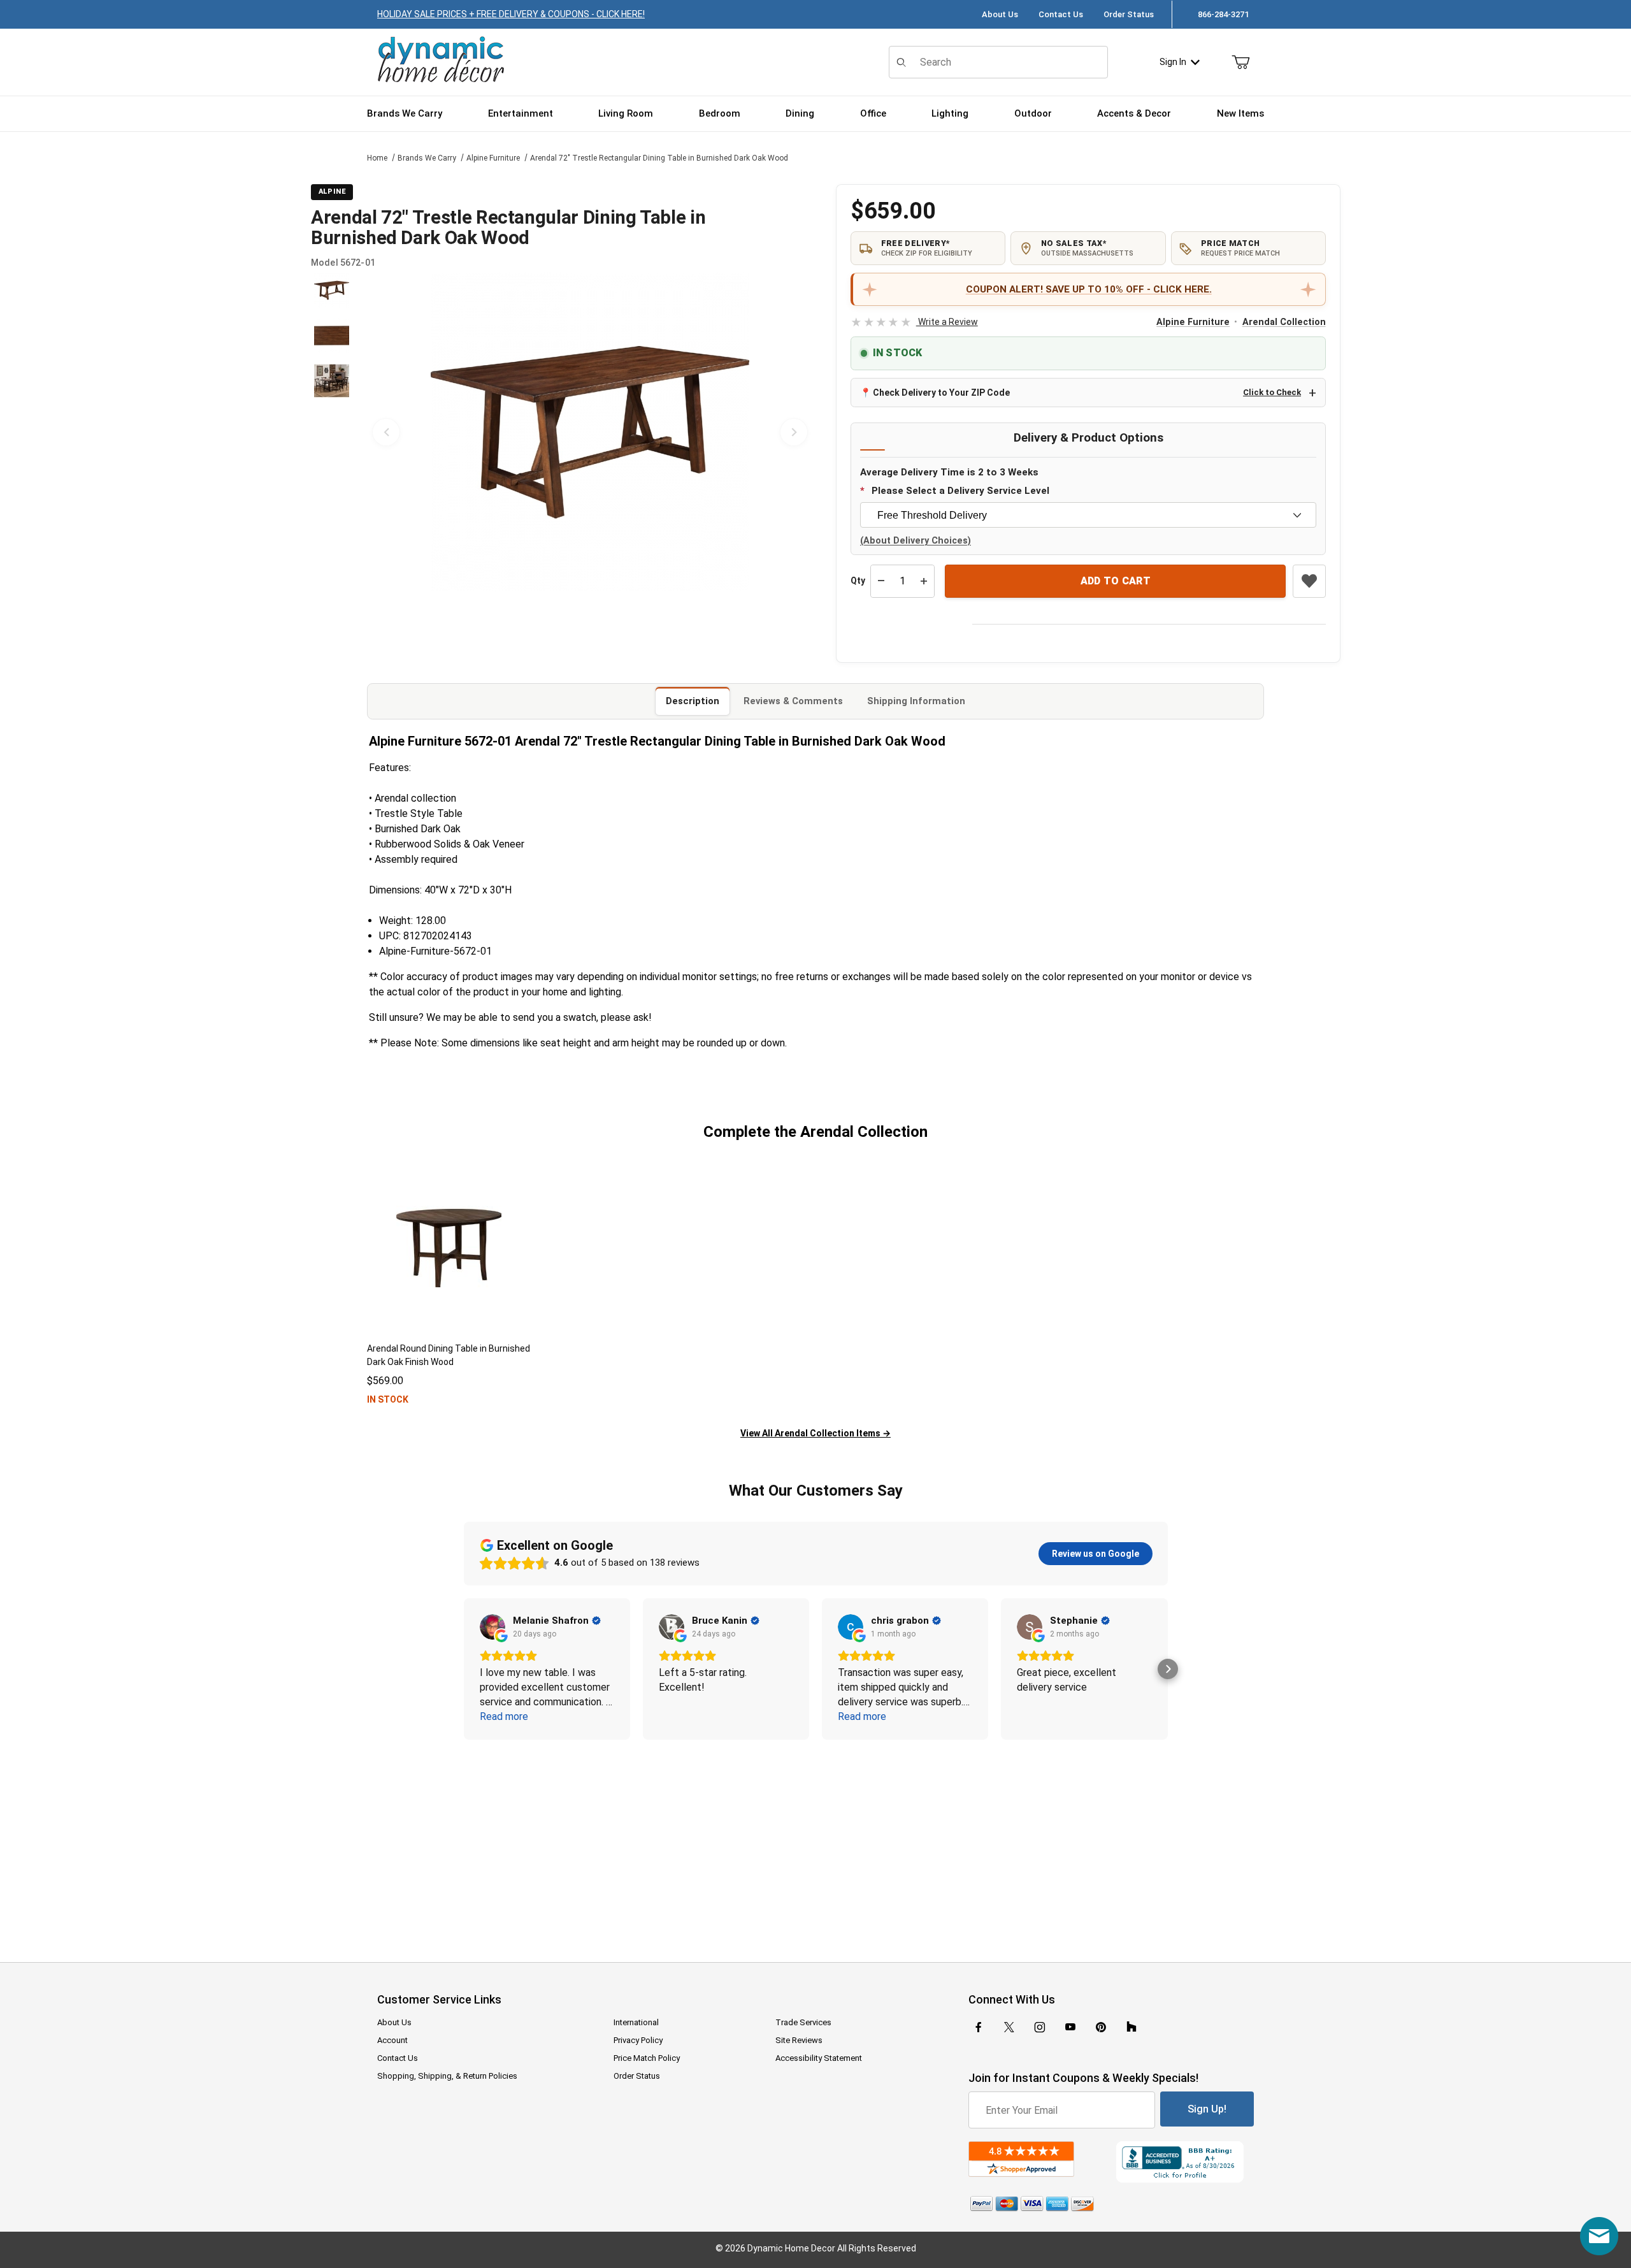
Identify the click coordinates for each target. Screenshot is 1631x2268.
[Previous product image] (386, 432)
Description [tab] (693, 701)
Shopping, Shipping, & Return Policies (447, 2076)
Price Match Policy (647, 2058)
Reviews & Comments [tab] (793, 701)
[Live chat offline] (1599, 2236)
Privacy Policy (638, 2040)
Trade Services (803, 2022)
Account (392, 2040)
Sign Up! (1207, 2109)
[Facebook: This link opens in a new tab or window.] (979, 2027)
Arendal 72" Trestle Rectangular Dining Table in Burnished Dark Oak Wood (659, 158)
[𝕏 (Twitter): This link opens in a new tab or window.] (1009, 2027)
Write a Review (914, 322)
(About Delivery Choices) (916, 541)
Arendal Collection (1284, 322)
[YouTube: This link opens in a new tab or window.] (1070, 2027)
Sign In (1173, 62)
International (636, 2022)
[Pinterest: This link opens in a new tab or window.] (1101, 2027)
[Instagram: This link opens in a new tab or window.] (1040, 2027)
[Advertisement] (815, 1842)
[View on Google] (492, 1627)
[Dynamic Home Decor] (441, 60)
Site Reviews (799, 2040)
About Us (1000, 14)
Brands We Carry (427, 158)
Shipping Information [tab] (916, 701)
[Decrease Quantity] (881, 581)
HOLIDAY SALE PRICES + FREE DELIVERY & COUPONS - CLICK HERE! (511, 14)
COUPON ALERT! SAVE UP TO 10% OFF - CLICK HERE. (1089, 289)
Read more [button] (504, 1716)
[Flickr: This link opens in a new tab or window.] (1132, 2027)
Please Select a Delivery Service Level (960, 491)
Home (377, 158)
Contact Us (1061, 14)
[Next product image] (794, 432)
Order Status (1129, 14)
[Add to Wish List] (1309, 581)
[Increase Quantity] (924, 581)
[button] (332, 290)
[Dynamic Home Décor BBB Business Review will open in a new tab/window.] (1185, 2162)
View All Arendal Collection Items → (815, 1433)
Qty (858, 581)
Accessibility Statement (819, 2058)
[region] (331, 432)
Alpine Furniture (493, 158)
